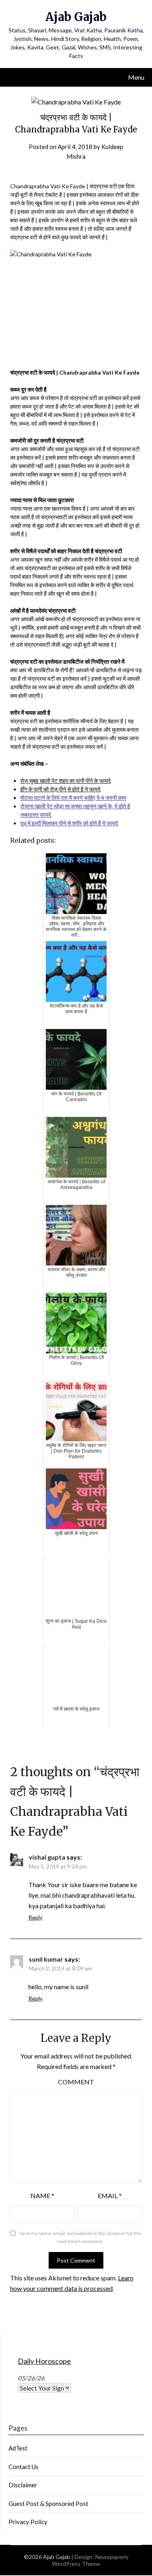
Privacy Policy (28, 2522)
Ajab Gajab (76, 17)
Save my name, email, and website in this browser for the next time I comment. (80, 2237)
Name (42, 2196)
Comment (76, 2082)
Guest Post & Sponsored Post (48, 2504)
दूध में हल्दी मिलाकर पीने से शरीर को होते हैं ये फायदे (69, 823)
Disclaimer (23, 2485)
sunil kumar (46, 1959)
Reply (35, 1917)
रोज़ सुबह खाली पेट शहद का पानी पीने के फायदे (65, 781)
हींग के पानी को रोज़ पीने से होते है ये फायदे (60, 789)
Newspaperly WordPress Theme (90, 2560)
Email (110, 2196)
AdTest (18, 2448)
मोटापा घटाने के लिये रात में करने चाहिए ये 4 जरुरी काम (73, 798)
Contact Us (24, 2467)
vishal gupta (47, 1857)
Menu (136, 77)
